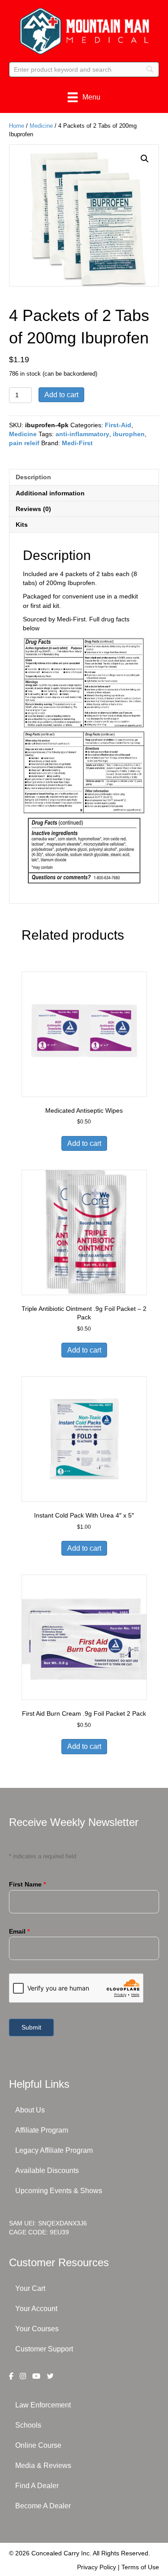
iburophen (129, 434)
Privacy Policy (97, 2567)
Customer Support (44, 2349)
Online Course (38, 2445)
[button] (145, 159)
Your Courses (37, 2329)
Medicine (41, 126)
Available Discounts (47, 2171)
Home (17, 126)
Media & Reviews (43, 2465)
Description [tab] (33, 477)
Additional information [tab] (50, 493)
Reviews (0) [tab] (33, 509)
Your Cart (30, 2288)
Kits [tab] (22, 525)
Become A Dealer (43, 2506)
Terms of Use (140, 2567)
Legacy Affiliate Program (54, 2150)
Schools (28, 2425)
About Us (30, 2110)
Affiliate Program (42, 2130)
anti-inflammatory (82, 434)
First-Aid (118, 425)
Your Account (36, 2309)
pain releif (24, 443)
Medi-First (77, 443)
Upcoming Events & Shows (59, 2191)
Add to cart (61, 395)
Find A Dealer (37, 2486)
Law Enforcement (43, 2405)
